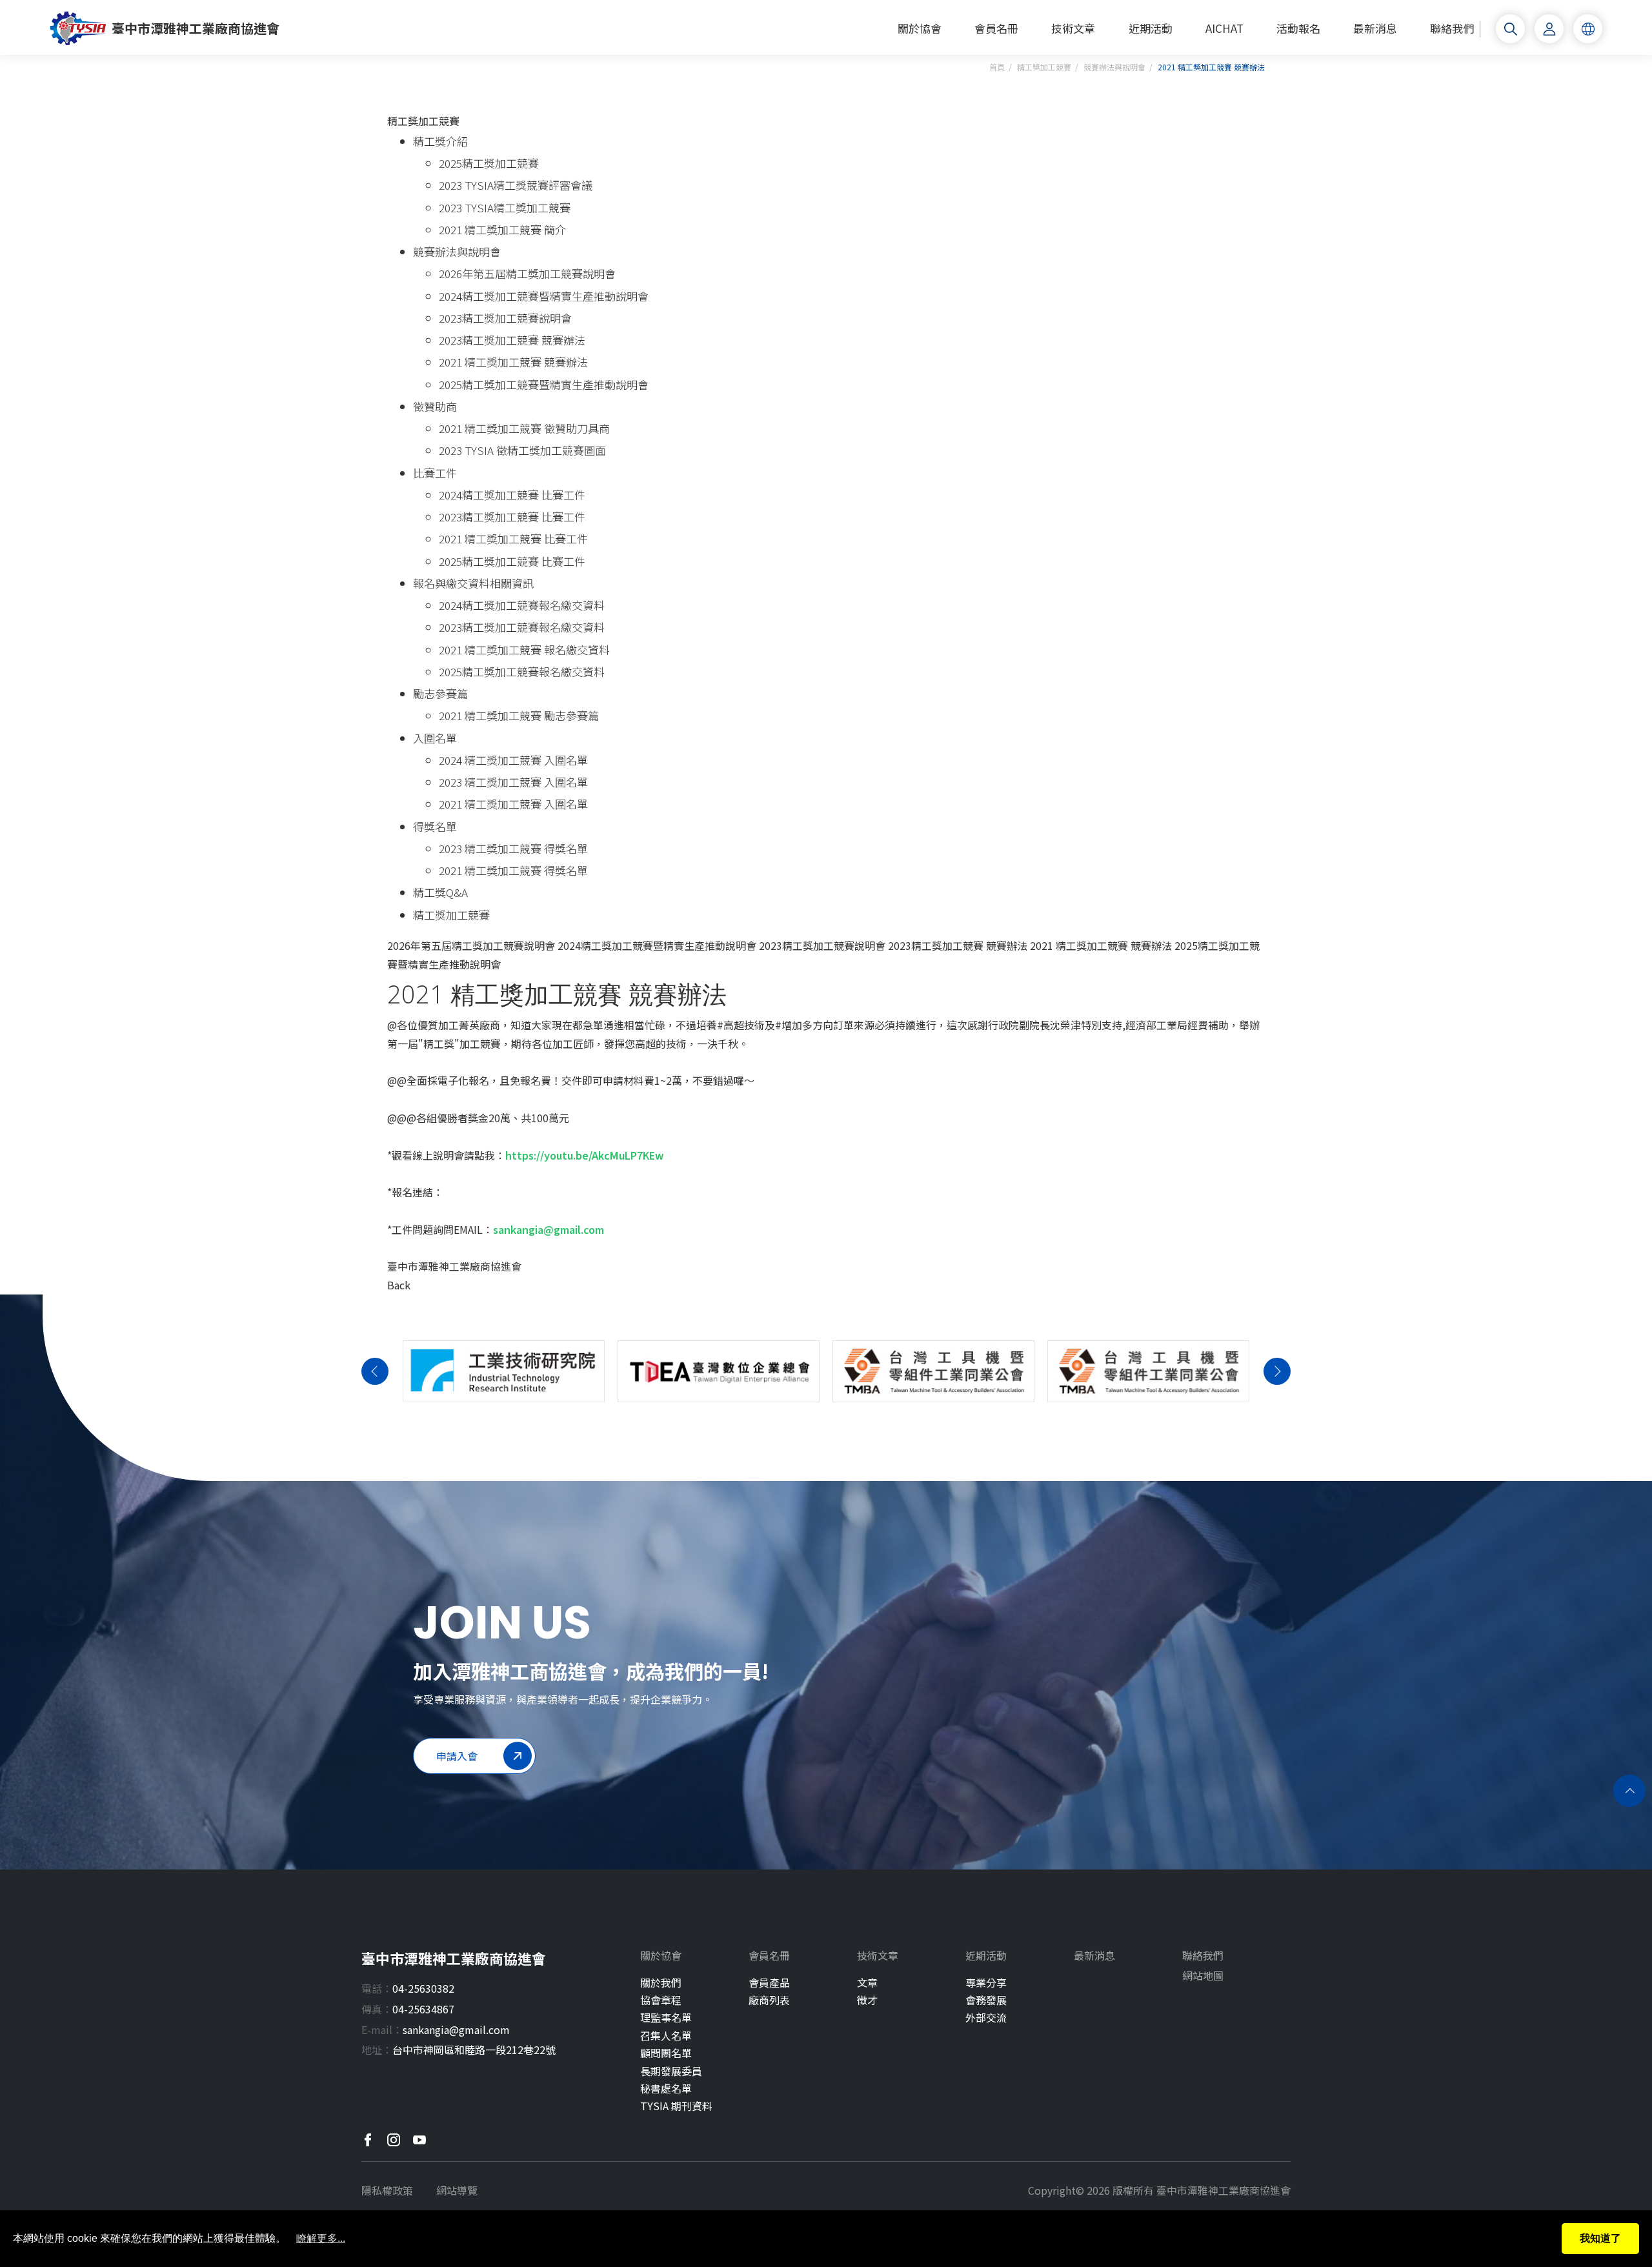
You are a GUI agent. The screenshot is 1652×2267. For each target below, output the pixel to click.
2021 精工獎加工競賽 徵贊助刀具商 (524, 428)
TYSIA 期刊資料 (676, 2106)
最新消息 (1375, 29)
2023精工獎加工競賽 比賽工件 (512, 517)
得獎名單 (435, 826)
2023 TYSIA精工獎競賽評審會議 (516, 185)
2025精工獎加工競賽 (489, 163)
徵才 (867, 2000)
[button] (375, 1371)
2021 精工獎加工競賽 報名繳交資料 (524, 650)
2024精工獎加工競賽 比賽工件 (512, 495)
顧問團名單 (666, 2053)
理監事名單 (666, 2018)
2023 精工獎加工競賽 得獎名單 (513, 848)
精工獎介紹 (440, 141)
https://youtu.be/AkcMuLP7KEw (585, 1155)
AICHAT (1224, 29)
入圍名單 (435, 738)
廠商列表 (769, 2000)
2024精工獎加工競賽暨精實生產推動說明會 (544, 296)
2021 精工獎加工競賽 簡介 (502, 229)
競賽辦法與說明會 (1114, 67)
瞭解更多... (321, 2238)
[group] (504, 1371)
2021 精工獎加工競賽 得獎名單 (513, 870)
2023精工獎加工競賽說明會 (505, 318)
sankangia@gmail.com (549, 1229)
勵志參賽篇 (440, 693)
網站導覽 (457, 2190)
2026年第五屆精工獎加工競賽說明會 (527, 273)
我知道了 (1600, 2238)
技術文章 (1073, 29)
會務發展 (986, 2000)
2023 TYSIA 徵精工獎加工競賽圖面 (522, 450)
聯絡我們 (1452, 29)
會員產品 (769, 1983)
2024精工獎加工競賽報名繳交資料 (522, 605)
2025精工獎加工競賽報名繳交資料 (522, 671)
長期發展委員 (671, 2071)
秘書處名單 (666, 2089)
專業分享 (986, 1983)
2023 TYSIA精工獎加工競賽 (505, 207)
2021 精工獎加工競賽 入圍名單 (513, 804)
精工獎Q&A (440, 892)
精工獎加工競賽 (1044, 67)
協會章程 (661, 2000)
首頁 (997, 67)
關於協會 (920, 29)
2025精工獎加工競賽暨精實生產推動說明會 (544, 384)
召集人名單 (666, 2036)
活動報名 (1298, 29)
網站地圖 (1203, 1976)
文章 (867, 1983)
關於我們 (661, 1983)
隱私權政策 (387, 2190)
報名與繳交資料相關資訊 (473, 583)
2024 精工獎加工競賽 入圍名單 (513, 760)
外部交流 (986, 2018)
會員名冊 (996, 29)
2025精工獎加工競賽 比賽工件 (512, 561)
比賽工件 (435, 473)
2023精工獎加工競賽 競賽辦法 (512, 340)
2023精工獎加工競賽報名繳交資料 (522, 627)
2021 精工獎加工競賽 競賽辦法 (513, 362)
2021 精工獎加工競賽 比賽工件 (513, 539)
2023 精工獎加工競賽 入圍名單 (513, 782)
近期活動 (1151, 29)
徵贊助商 (435, 406)
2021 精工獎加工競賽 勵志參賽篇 (519, 715)
